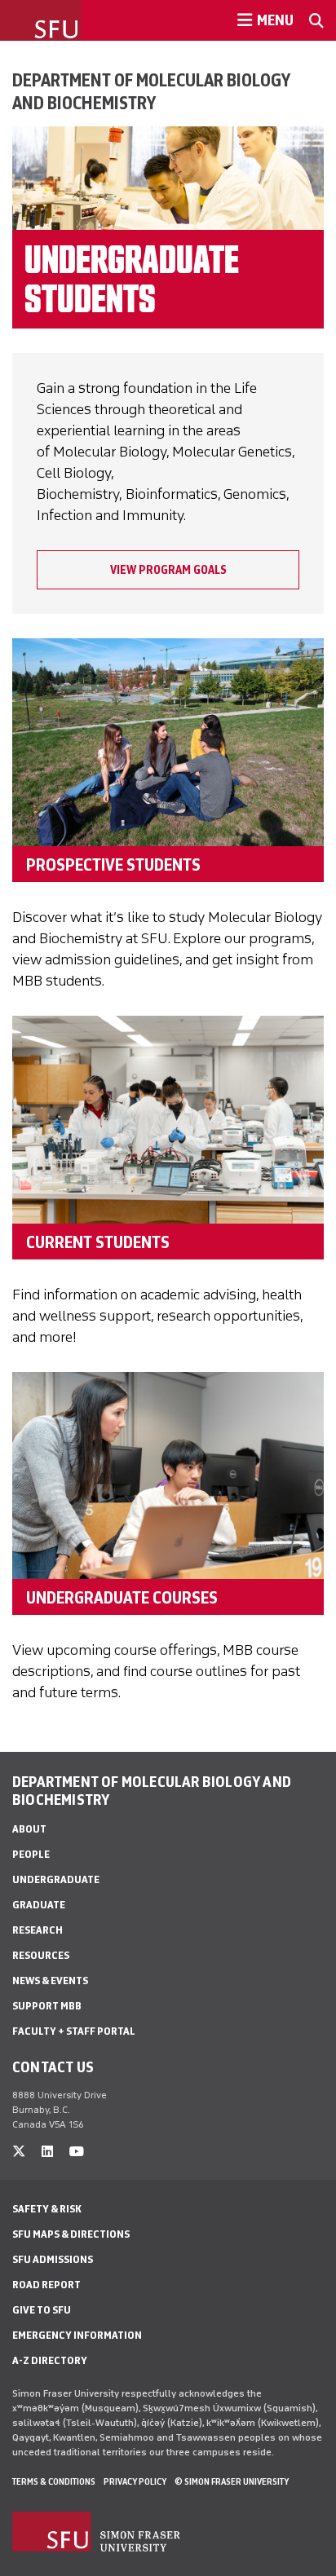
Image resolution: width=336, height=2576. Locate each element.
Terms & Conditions (54, 2481)
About (29, 1829)
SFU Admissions (53, 2259)
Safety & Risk (47, 2209)
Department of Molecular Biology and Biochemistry (151, 91)
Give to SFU (42, 2310)
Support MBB (47, 2006)
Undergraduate (56, 1879)
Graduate (39, 1905)
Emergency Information (77, 2335)
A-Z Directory (50, 2360)
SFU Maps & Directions (71, 2234)
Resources (41, 1955)
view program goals (168, 570)
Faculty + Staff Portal (74, 2031)
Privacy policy (135, 2481)
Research (38, 1930)
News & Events (50, 1981)
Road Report (46, 2285)
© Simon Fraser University (232, 2481)
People (31, 1854)
